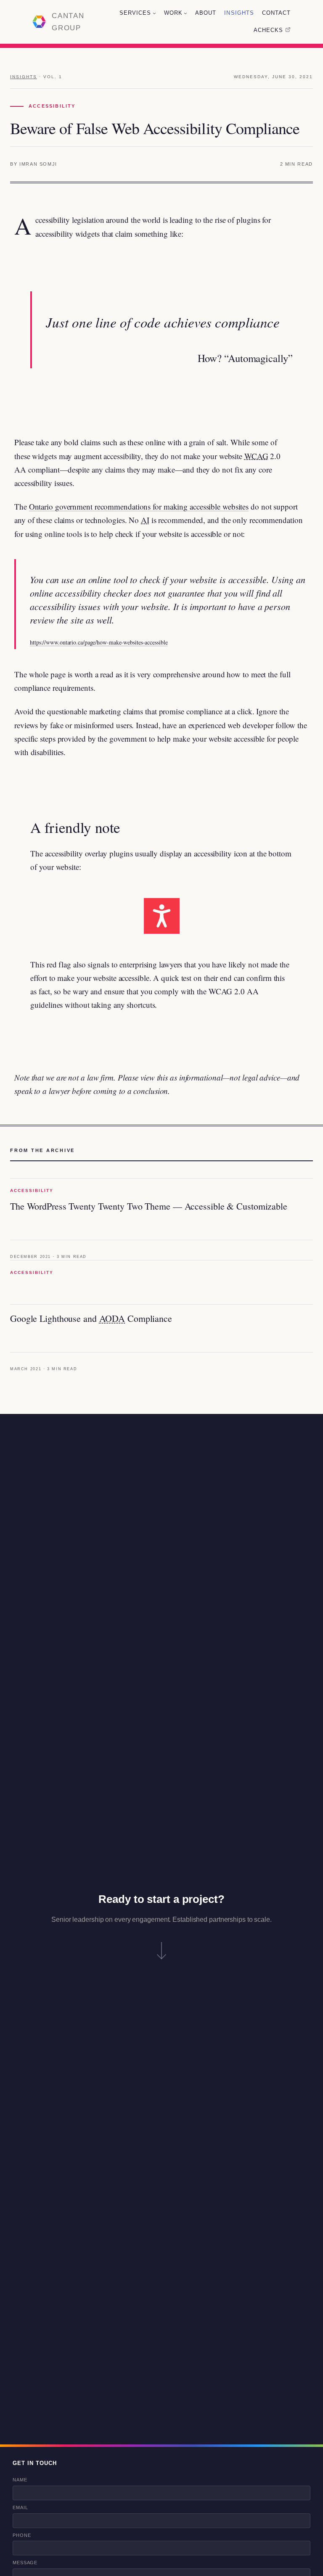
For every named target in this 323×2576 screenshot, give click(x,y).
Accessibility (52, 106)
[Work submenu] (185, 13)
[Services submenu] (154, 13)
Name (20, 2480)
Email (20, 2507)
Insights (24, 77)
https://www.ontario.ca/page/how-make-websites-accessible (99, 642)
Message (25, 2563)
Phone (22, 2535)
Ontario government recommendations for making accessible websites (139, 506)
